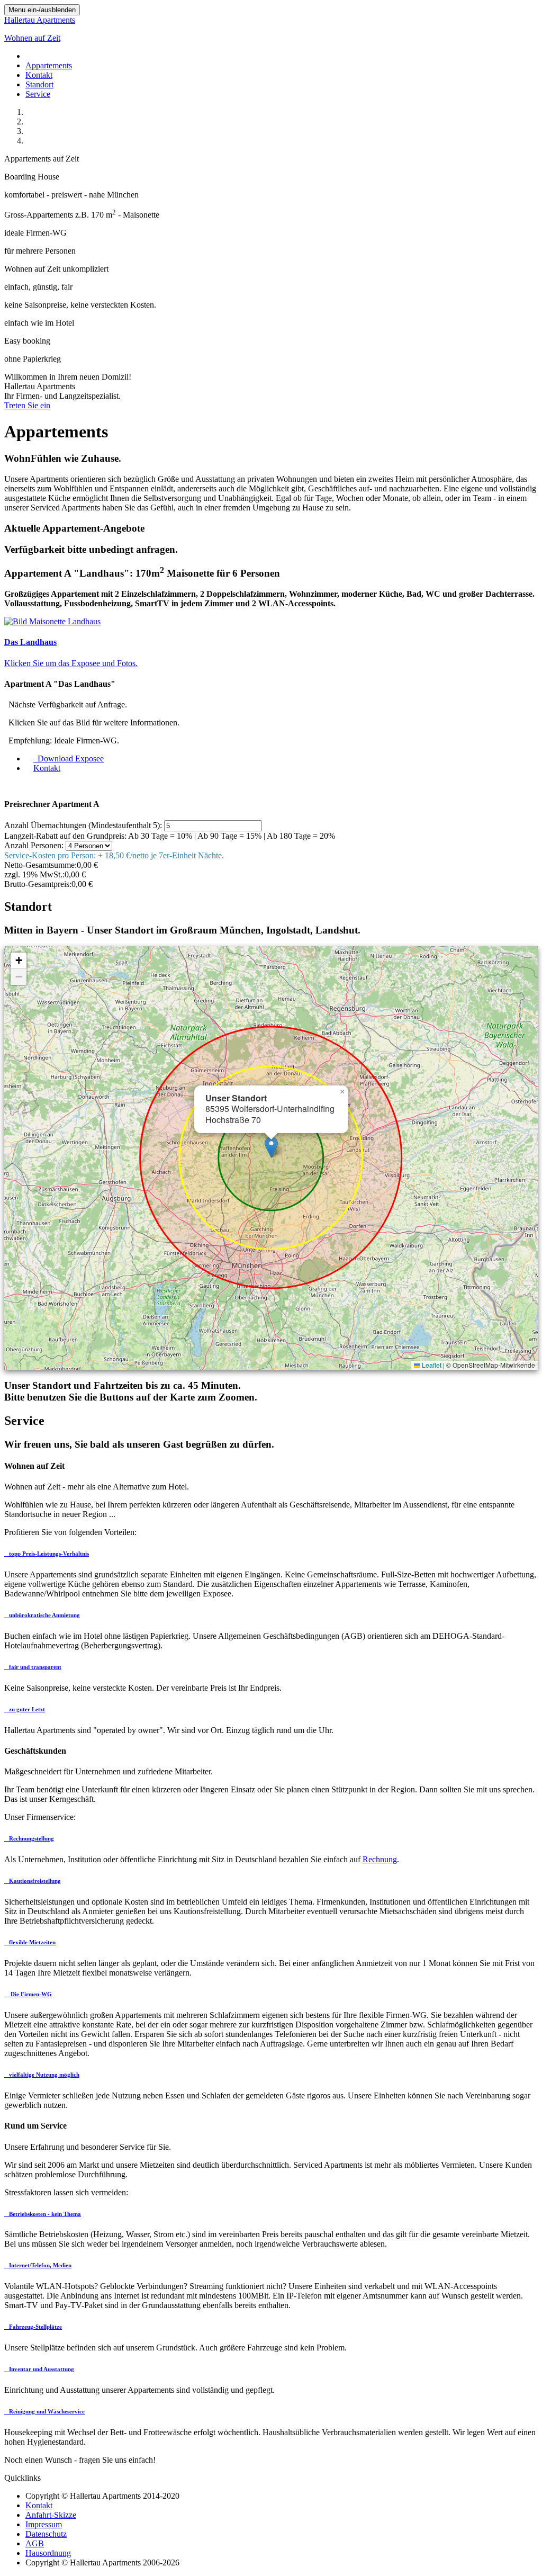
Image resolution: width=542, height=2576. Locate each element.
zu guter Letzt (26, 1709)
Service (38, 94)
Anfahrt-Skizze (51, 2515)
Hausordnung (48, 2553)
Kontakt (39, 75)
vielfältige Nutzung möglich (43, 2075)
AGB (35, 2543)
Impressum (44, 2524)
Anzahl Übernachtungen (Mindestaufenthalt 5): (83, 825)
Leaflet (431, 1365)
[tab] (271, 1554)
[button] (271, 1147)
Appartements (49, 65)
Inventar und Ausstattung (41, 2369)
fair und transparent (34, 1667)
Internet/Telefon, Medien (39, 2265)
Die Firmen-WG (30, 1994)
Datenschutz (46, 2534)
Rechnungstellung (31, 1838)
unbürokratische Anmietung (44, 1615)
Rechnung (380, 1859)
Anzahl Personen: (34, 845)
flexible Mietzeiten (31, 1942)
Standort (39, 84)
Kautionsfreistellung (34, 1881)
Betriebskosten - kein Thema (44, 2214)
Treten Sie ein (27, 405)
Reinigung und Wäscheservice (46, 2411)
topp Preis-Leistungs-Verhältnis (48, 1554)
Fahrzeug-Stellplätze (35, 2327)
